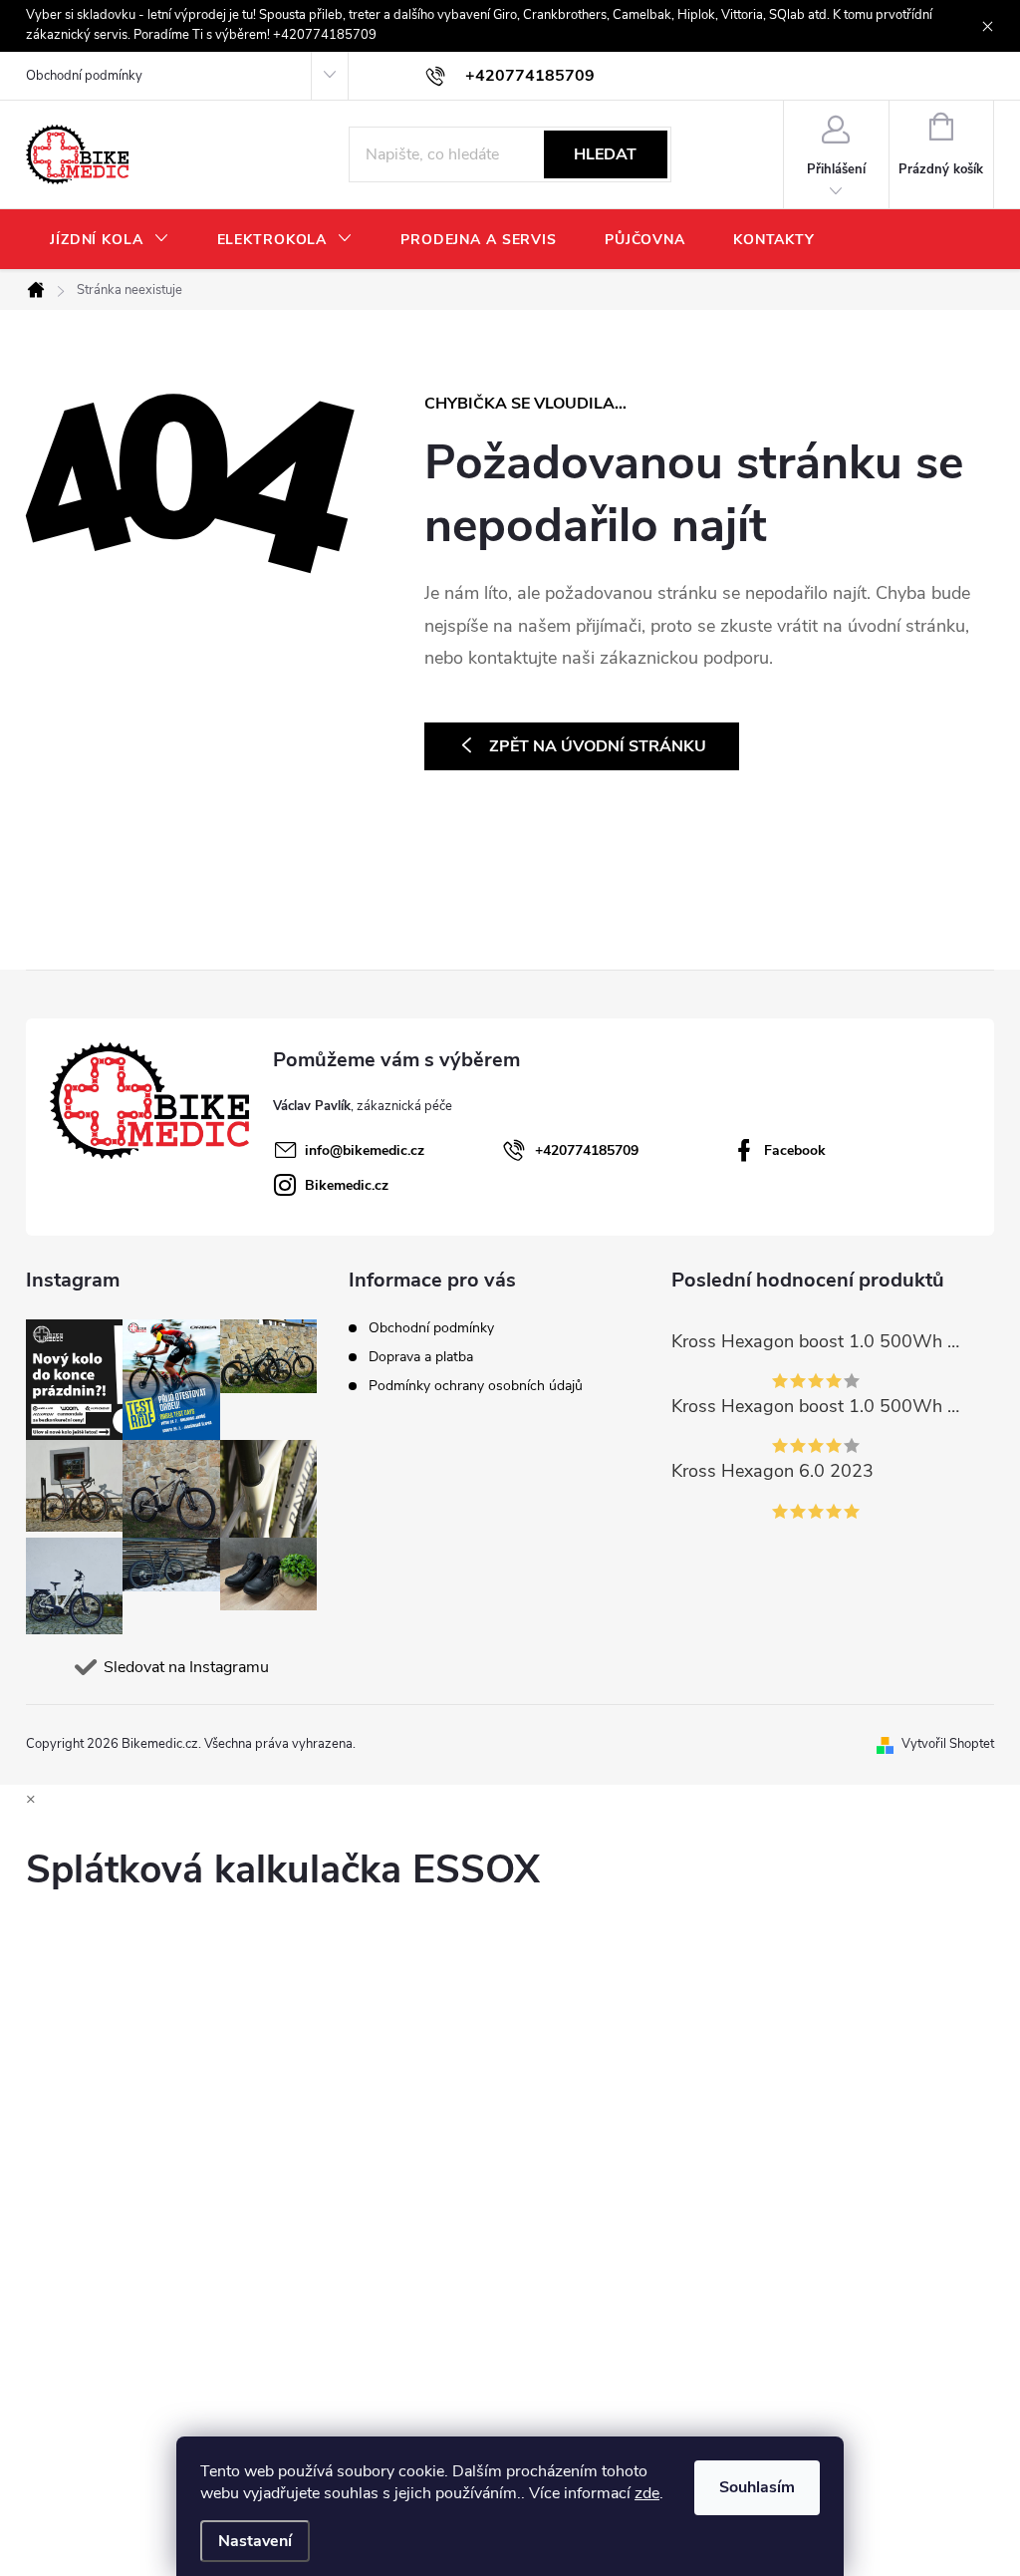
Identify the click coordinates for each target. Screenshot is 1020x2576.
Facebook (795, 1150)
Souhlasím (757, 2487)
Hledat (605, 154)
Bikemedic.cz (347, 1185)
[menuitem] (110, 240)
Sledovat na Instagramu (186, 1667)
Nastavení (255, 2541)
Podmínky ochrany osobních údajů (476, 1386)
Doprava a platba (421, 1357)
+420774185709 (587, 1150)
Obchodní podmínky (84, 76)
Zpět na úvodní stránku (598, 746)
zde (647, 2493)
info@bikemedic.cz (365, 1150)
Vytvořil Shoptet (948, 1744)
